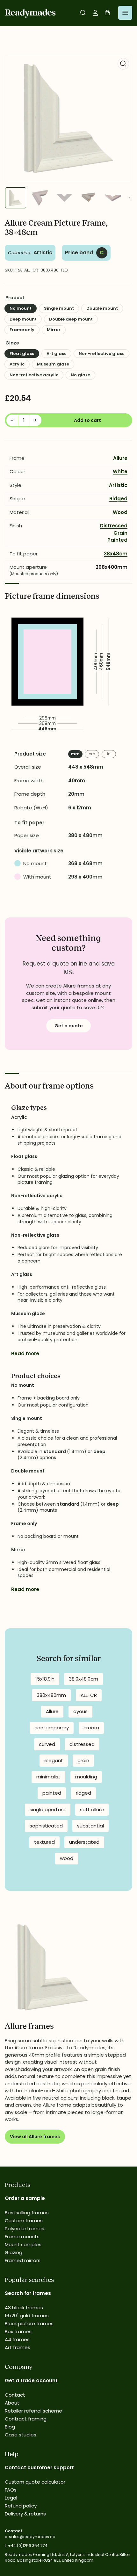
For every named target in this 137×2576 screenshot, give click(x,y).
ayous (80, 1711)
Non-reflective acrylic (34, 375)
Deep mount (23, 319)
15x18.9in (45, 1679)
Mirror (54, 330)
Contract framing (26, 2419)
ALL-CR (89, 1695)
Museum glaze (53, 364)
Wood (120, 512)
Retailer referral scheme (33, 2411)
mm (75, 754)
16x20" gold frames (27, 2316)
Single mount (59, 308)
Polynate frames (25, 2229)
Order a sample (25, 2198)
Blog (10, 2427)
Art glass (56, 354)
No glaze (80, 375)
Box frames (18, 2331)
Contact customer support (39, 2467)
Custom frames (24, 2221)
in (109, 754)
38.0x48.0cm (83, 1679)
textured (44, 1842)
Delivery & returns (25, 2514)
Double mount (102, 308)
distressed (82, 1744)
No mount (21, 308)
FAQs (11, 2490)
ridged (83, 1793)
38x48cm (116, 554)
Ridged (118, 499)
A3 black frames (24, 2308)
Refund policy (21, 2506)
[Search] (83, 13)
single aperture (48, 1809)
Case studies (21, 2435)
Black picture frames (29, 2323)
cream (91, 1728)
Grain (120, 533)
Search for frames (28, 2293)
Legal (11, 2498)
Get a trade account (31, 2381)
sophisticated (46, 1826)
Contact (15, 2395)
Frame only (22, 330)
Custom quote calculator (35, 2482)
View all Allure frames (35, 2137)
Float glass (22, 354)
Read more (25, 1353)
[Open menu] (125, 13)
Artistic (43, 253)
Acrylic (17, 364)
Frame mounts (22, 2236)
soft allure (92, 1809)
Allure (120, 458)
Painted (117, 540)
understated (84, 1842)
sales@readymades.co (32, 2537)
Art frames (18, 2347)
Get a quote (69, 1026)
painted (52, 1793)
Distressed (114, 526)
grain (83, 1760)
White (120, 471)
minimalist (48, 1777)
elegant (54, 1760)
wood (67, 1858)
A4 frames (17, 2339)
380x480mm (51, 1695)
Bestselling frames (27, 2213)
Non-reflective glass (101, 354)
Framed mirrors (23, 2260)
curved (47, 1744)
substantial (90, 1826)
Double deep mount (71, 319)
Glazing (14, 2252)
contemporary (52, 1728)
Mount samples (23, 2244)
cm (92, 754)
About (12, 2403)
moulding (86, 1777)
